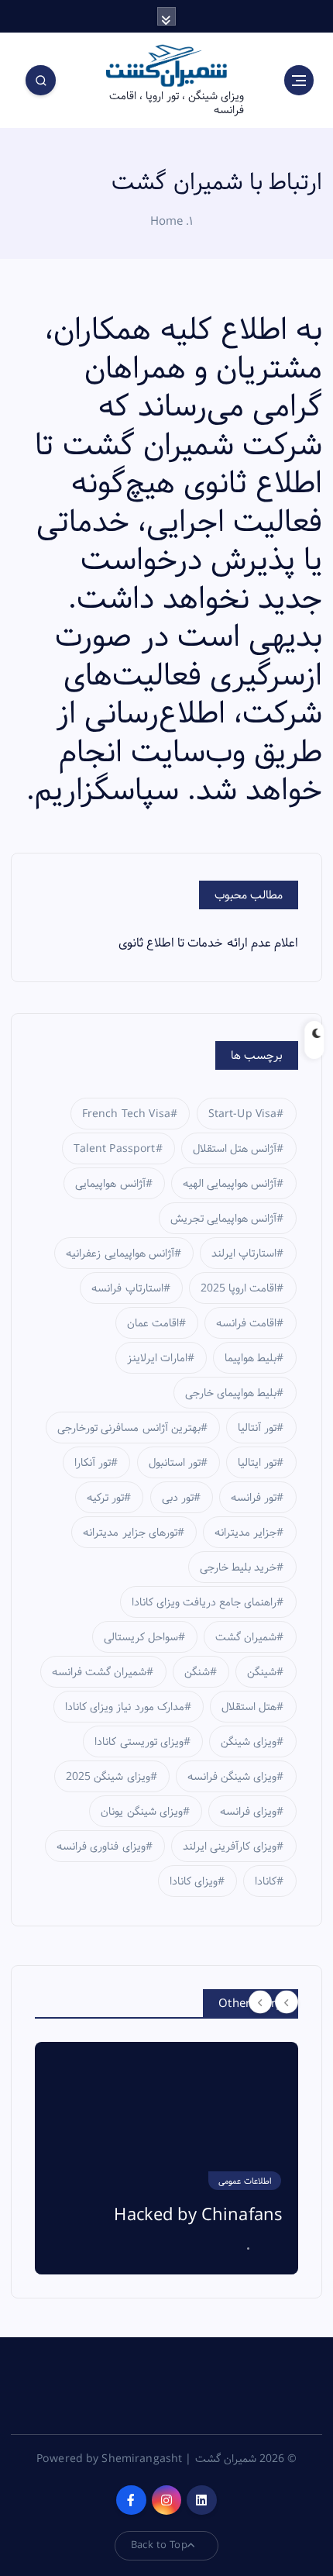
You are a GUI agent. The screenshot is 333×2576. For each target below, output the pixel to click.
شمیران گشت (246, 1637)
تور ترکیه (105, 1498)
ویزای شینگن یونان (141, 1812)
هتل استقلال (249, 1707)
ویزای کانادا (194, 1881)
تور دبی (178, 1498)
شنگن (197, 1672)
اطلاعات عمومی (245, 2181)
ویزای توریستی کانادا (139, 1742)
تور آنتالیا (257, 1428)
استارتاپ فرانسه (127, 1288)
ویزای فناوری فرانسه (101, 1847)
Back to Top (159, 2545)
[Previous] (260, 2002)
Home (167, 221)
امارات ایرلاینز (157, 1358)
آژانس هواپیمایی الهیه (230, 1184)
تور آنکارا (93, 1463)
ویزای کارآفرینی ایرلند (230, 1847)
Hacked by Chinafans (198, 2216)
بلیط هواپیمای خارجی (231, 1393)
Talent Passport (114, 1149)
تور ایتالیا (257, 1463)
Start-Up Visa (243, 1114)
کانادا (266, 1881)
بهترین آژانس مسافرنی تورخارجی (129, 1428)
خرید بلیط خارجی (238, 1567)
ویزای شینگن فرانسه (232, 1777)
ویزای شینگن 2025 (108, 1777)
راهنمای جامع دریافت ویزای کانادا (204, 1602)
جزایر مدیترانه (245, 1533)
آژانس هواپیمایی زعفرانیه (120, 1254)
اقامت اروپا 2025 (239, 1288)
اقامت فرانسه (246, 1323)
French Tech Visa (126, 1114)
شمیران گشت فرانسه (99, 1672)
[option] (166, 2158)
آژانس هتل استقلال (235, 1149)
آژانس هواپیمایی (110, 1184)
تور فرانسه (254, 1498)
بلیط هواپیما (251, 1358)
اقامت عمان (153, 1323)
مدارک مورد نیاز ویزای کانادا (125, 1707)
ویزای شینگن (249, 1742)
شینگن (262, 1672)
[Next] (287, 2002)
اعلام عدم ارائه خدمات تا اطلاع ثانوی (208, 943)
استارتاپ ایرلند (244, 1254)
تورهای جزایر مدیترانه (130, 1533)
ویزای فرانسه (248, 1812)
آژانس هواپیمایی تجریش (223, 1219)
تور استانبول (175, 1463)
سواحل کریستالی (141, 1637)
